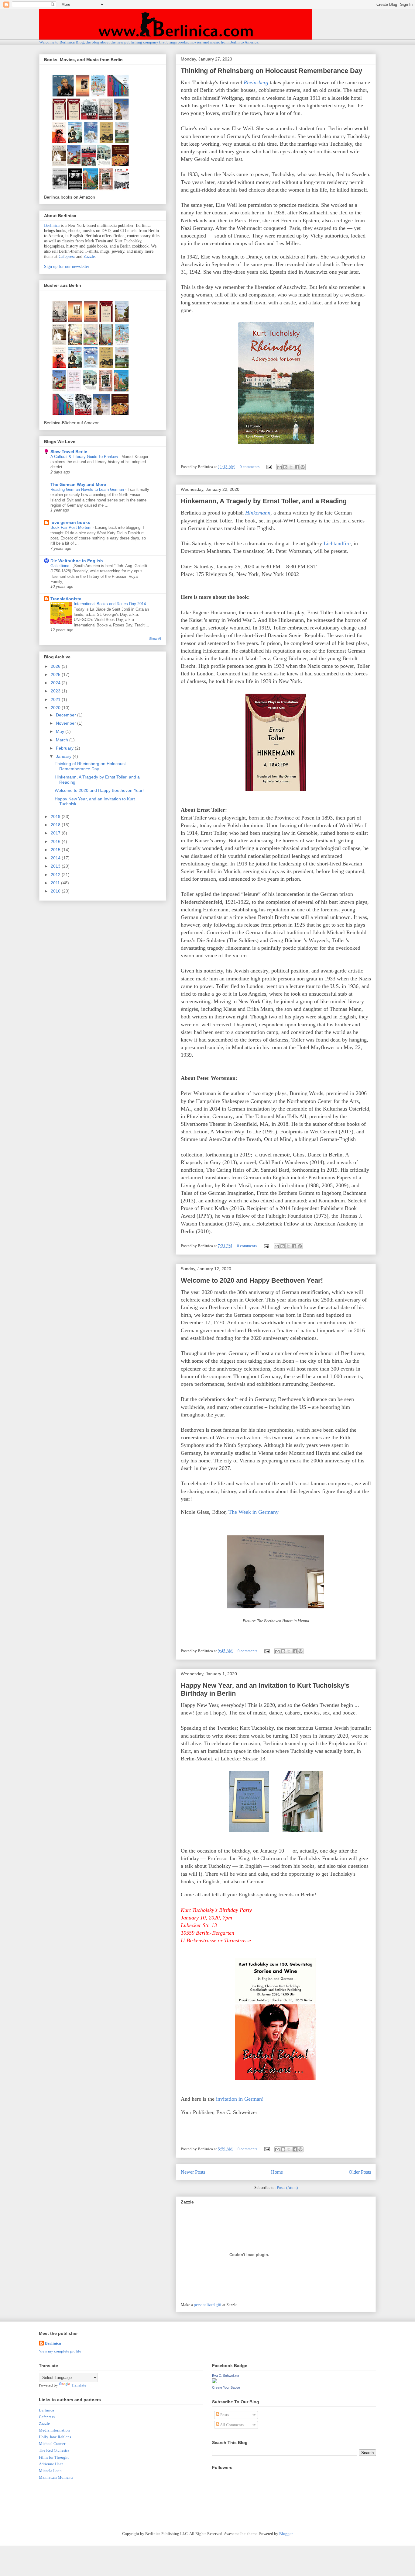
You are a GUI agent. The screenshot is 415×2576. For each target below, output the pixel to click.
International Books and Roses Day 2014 (110, 604)
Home (277, 2172)
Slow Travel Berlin (69, 452)
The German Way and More (78, 484)
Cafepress (67, 257)
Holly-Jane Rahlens (55, 2437)
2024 (56, 683)
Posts (224, 2415)
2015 (56, 850)
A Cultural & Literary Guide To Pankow (85, 457)
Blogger (286, 2534)
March (63, 740)
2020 (56, 708)
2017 (56, 833)
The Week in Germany (254, 1512)
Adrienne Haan (51, 2464)
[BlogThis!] (285, 467)
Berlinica (52, 225)
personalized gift (208, 2305)
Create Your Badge (226, 2387)
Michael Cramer (52, 2444)
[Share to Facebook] (297, 467)
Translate (79, 2385)
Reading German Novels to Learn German (88, 489)
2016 (56, 841)
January (64, 756)
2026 (56, 666)
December (67, 715)
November (67, 723)
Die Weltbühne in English (77, 561)
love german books (70, 522)
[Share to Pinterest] (303, 467)
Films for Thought (54, 2457)
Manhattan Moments (56, 2477)
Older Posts (360, 2172)
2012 (56, 875)
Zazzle (89, 257)
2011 (56, 883)
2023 (56, 691)
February (65, 748)
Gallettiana (60, 566)
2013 (56, 866)
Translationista (66, 599)
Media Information (54, 2430)
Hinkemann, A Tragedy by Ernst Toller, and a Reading (264, 501)
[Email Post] (269, 467)
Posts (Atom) (287, 2188)
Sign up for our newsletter (67, 267)
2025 (56, 674)
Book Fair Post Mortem (72, 527)
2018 (56, 825)
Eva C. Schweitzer (226, 2376)
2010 (56, 891)
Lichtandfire (337, 543)
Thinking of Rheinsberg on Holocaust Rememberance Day (271, 71)
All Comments (232, 2425)
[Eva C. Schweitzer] (214, 2382)
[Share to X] (291, 467)
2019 (56, 816)
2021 (56, 699)
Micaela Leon (50, 2471)
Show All (155, 639)
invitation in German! (240, 2099)
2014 (56, 858)
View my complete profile (60, 2351)
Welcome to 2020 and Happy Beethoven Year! (252, 1280)
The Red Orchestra (54, 2450)
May (61, 731)
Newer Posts (193, 2172)
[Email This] (280, 467)
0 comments (250, 467)
